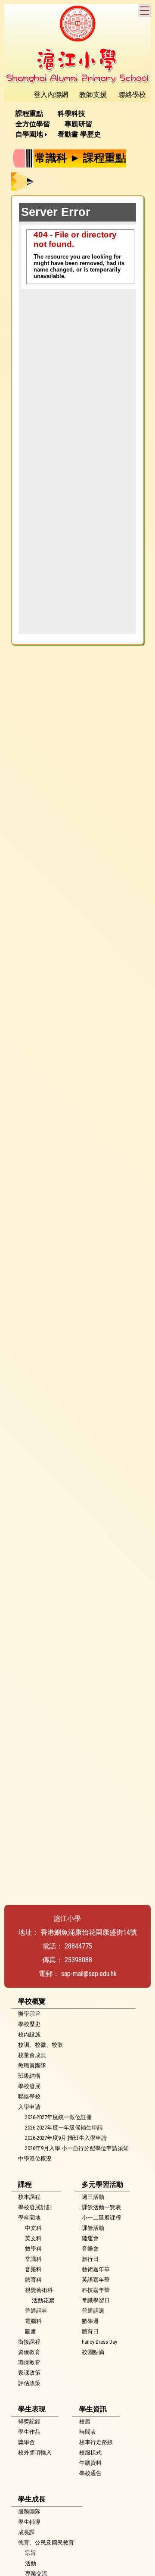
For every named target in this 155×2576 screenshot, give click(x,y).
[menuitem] (32, 114)
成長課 (26, 2532)
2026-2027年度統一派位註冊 (58, 2117)
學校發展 (29, 2086)
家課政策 (29, 2373)
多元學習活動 (102, 2184)
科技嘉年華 (96, 2290)
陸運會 (90, 2238)
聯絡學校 (29, 2097)
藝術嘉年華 (96, 2269)
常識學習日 (96, 2300)
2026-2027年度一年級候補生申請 (64, 2128)
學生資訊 (93, 2409)
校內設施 (29, 2034)
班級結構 (29, 2076)
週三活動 (93, 2197)
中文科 (33, 2228)
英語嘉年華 (96, 2280)
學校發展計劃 (35, 2207)
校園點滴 (93, 2352)
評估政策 (29, 2383)
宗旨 (31, 2553)
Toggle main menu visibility (144, 11)
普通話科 (36, 2311)
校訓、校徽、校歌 (40, 2045)
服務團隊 (29, 2512)
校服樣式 (90, 2453)
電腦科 (33, 2321)
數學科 (33, 2249)
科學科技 (71, 114)
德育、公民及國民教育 (46, 2543)
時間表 (88, 2432)
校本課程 (29, 2197)
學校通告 (90, 2473)
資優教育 (29, 2352)
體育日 (90, 2331)
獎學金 (26, 2442)
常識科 (33, 2259)
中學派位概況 (35, 2159)
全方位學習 (33, 124)
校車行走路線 (96, 2442)
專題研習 (78, 124)
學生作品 (29, 2432)
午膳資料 (90, 2463)
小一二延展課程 (101, 2218)
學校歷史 (29, 2024)
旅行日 (90, 2259)
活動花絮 (43, 2300)
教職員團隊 (32, 2065)
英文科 (33, 2238)
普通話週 (93, 2311)
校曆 (85, 2421)
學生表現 (32, 2409)
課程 (25, 2184)
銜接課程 (29, 2342)
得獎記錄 (29, 2421)
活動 (31, 2563)
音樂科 (33, 2269)
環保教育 (29, 2362)
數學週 (90, 2321)
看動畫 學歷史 (79, 134)
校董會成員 (32, 2055)
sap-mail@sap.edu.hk (89, 1974)
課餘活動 (93, 2228)
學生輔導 (29, 2522)
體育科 (33, 2280)
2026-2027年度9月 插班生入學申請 (66, 2138)
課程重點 (29, 114)
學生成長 (32, 2499)
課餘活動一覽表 (101, 2207)
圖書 (31, 2331)
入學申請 (29, 2107)
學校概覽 (32, 2001)
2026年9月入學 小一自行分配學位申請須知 (77, 2148)
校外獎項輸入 (35, 2453)
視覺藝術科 (39, 2290)
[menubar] (77, 124)
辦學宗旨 (29, 2014)
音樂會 (90, 2249)
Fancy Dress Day (99, 2342)
